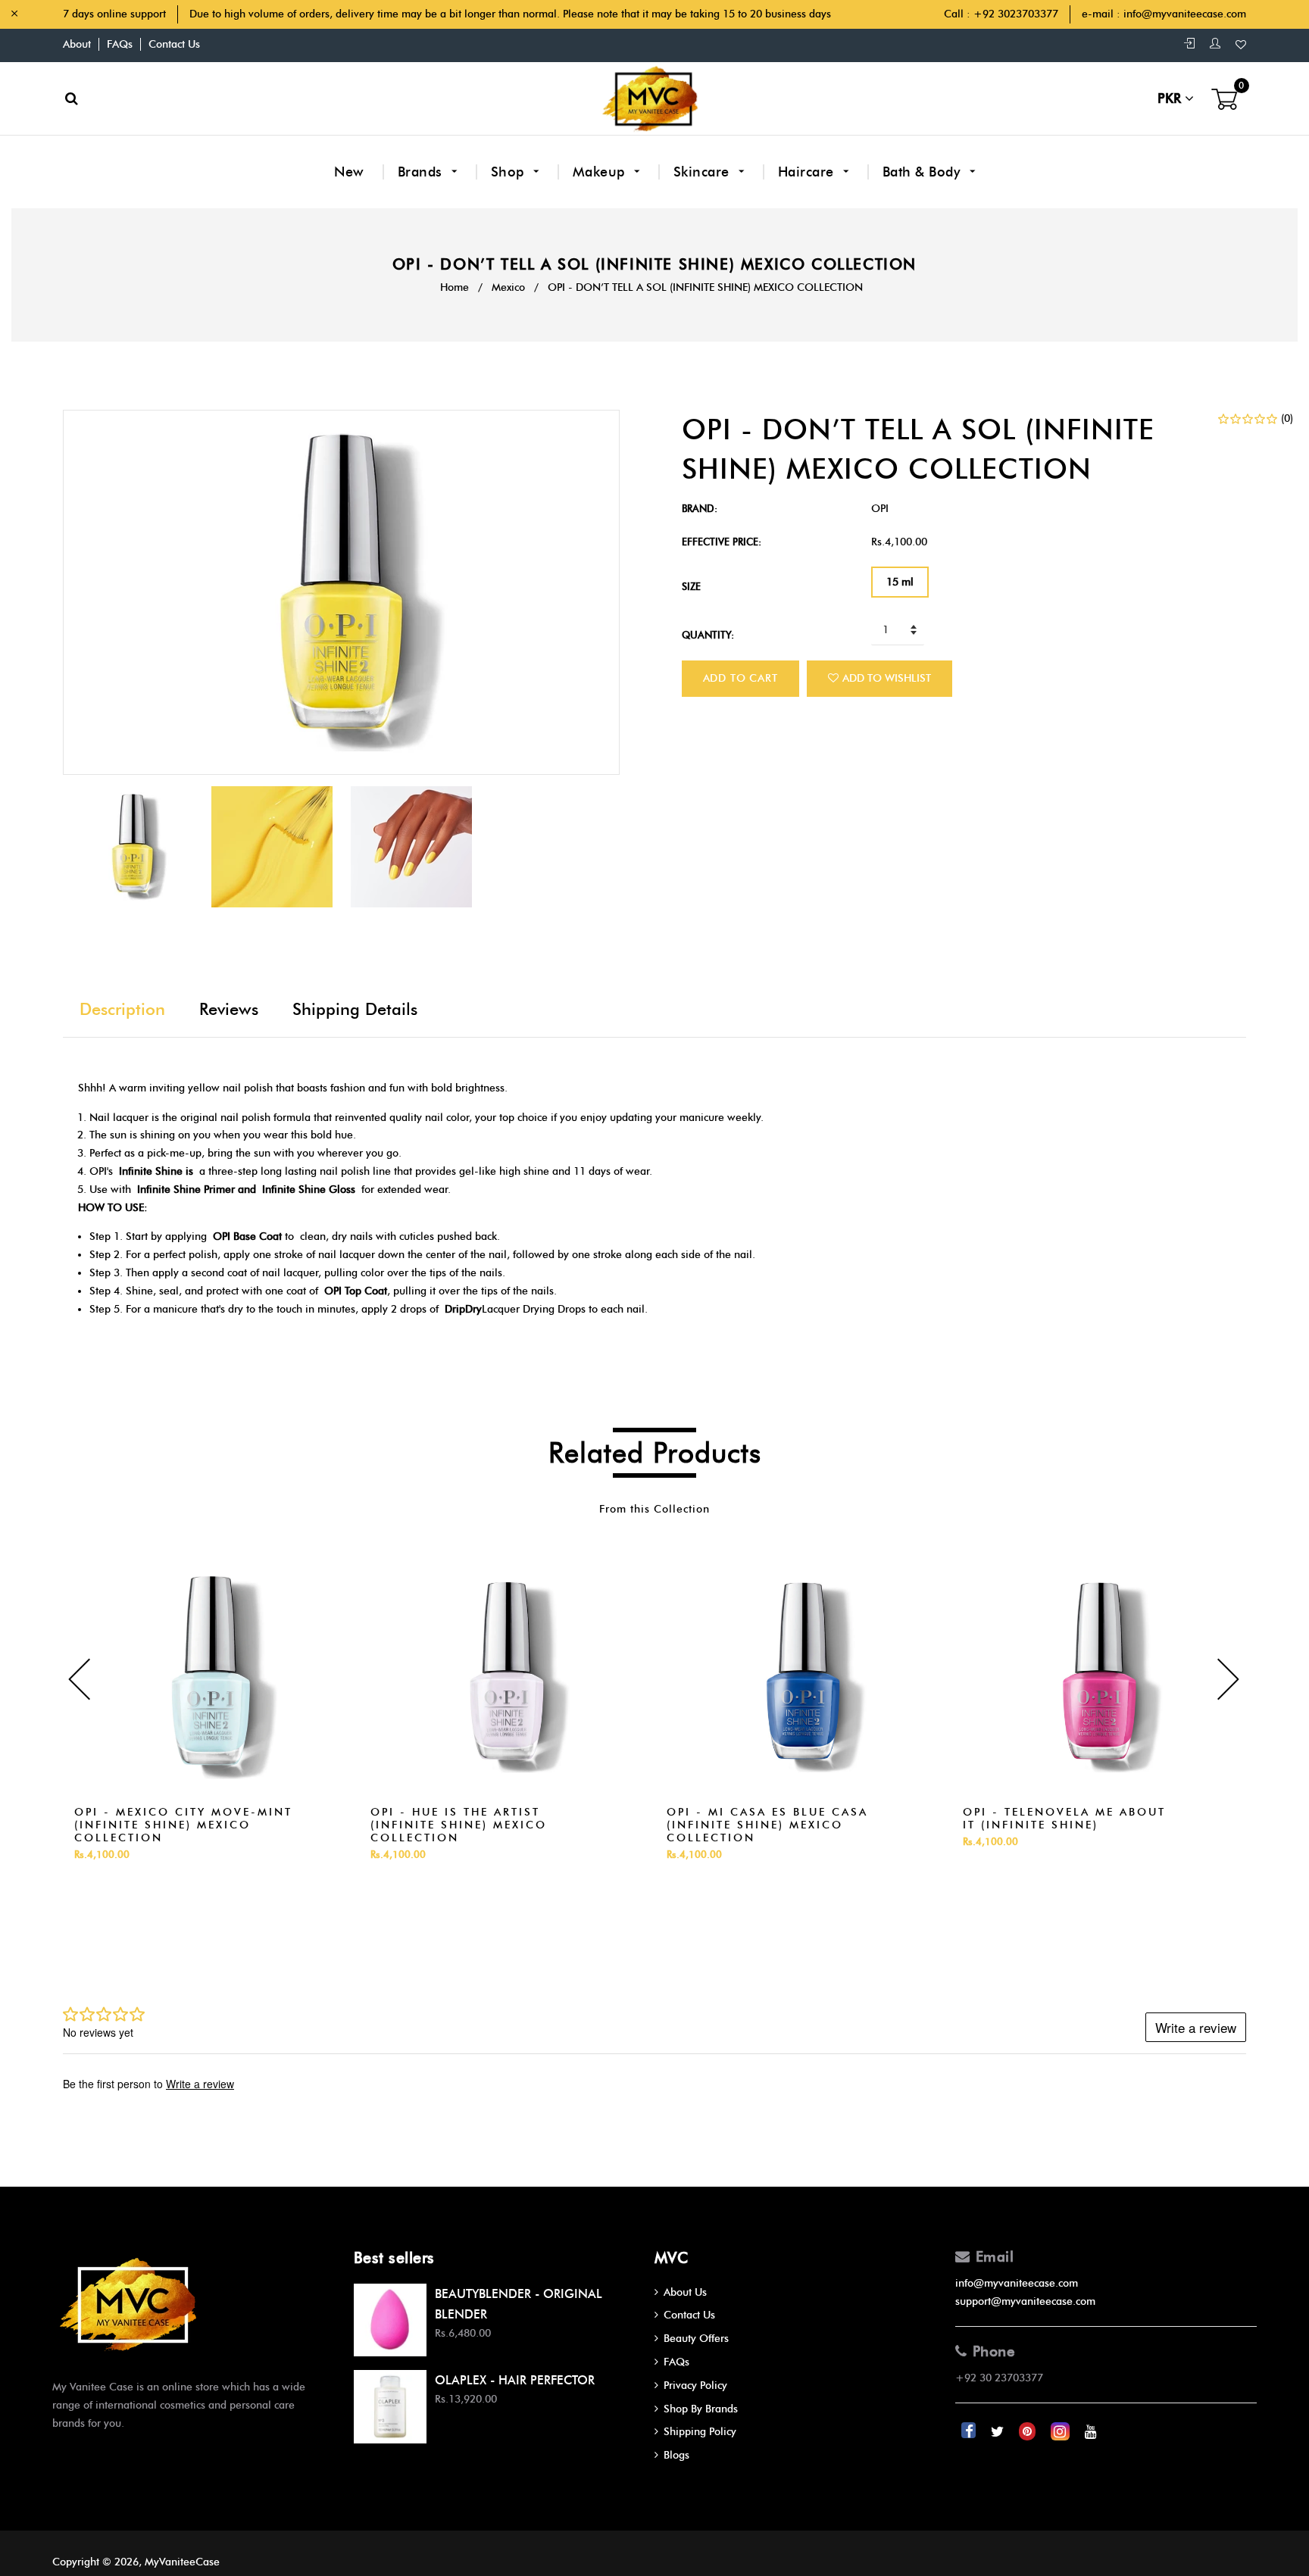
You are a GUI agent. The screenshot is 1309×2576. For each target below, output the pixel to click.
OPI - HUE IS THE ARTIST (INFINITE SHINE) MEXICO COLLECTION (459, 1825)
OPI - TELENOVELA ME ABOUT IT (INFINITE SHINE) (1064, 1819)
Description (122, 1009)
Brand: (700, 508)
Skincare (704, 172)
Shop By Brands (701, 2409)
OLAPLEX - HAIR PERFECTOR (515, 2380)
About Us (685, 2292)
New (349, 172)
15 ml (900, 582)
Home (455, 287)
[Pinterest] (1029, 2432)
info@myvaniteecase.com (1185, 14)
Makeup (601, 172)
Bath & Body (923, 172)
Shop (510, 172)
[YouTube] (1091, 2432)
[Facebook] (970, 2432)
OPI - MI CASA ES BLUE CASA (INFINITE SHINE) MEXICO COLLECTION (767, 1825)
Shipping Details (355, 1009)
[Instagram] (1062, 2432)
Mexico (508, 287)
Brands (422, 172)
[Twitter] (999, 2432)
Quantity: (708, 635)
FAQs (120, 44)
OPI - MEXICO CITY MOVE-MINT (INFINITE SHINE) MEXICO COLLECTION (183, 1825)
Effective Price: (722, 542)
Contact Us (174, 44)
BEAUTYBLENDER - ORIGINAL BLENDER (519, 2304)
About (77, 44)
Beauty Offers (696, 2339)
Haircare (808, 172)
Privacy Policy (695, 2386)
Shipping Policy (700, 2432)
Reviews (229, 1009)
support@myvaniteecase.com (1025, 2301)
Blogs (676, 2455)
